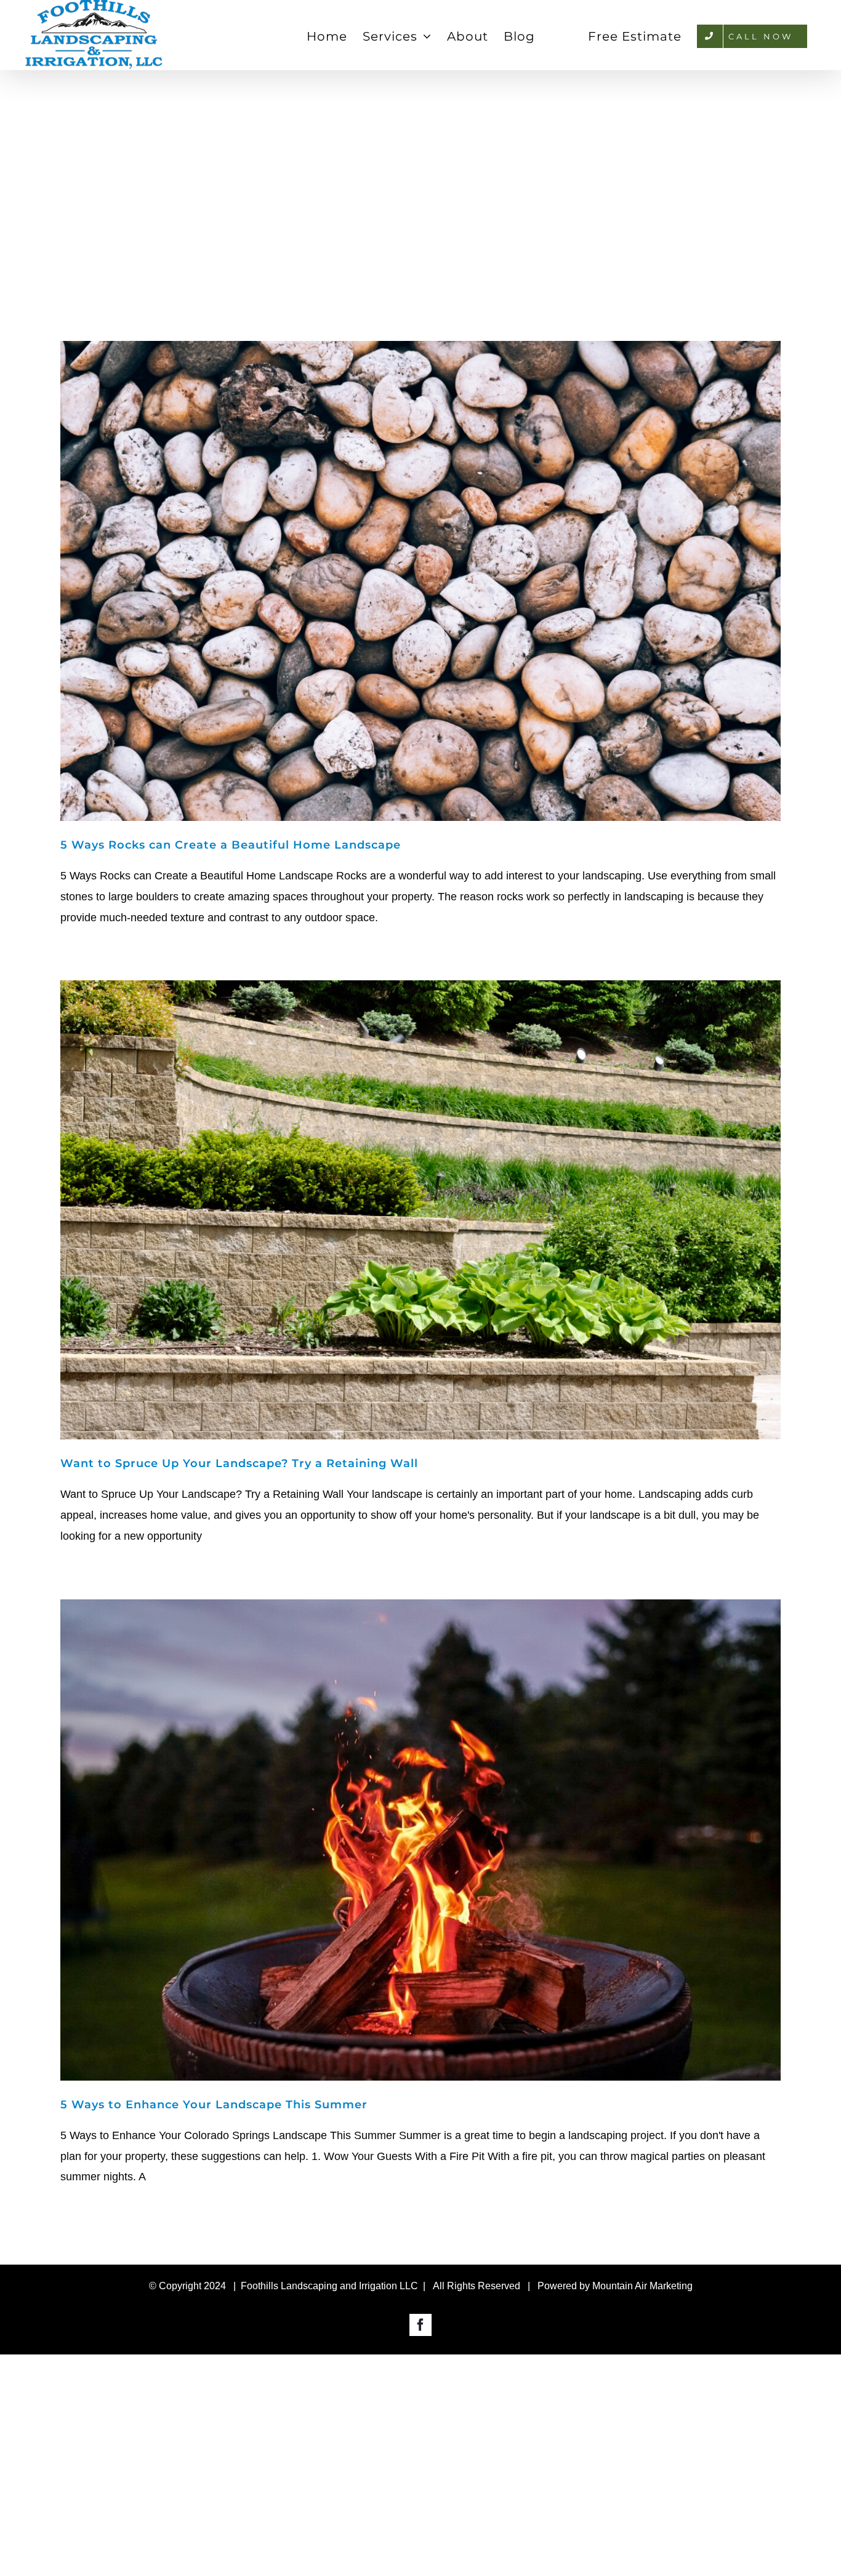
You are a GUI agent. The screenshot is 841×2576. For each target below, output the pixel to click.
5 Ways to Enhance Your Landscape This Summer (214, 2105)
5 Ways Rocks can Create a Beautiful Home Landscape (231, 845)
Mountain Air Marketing (642, 2286)
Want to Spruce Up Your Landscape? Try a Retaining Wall (239, 1463)
